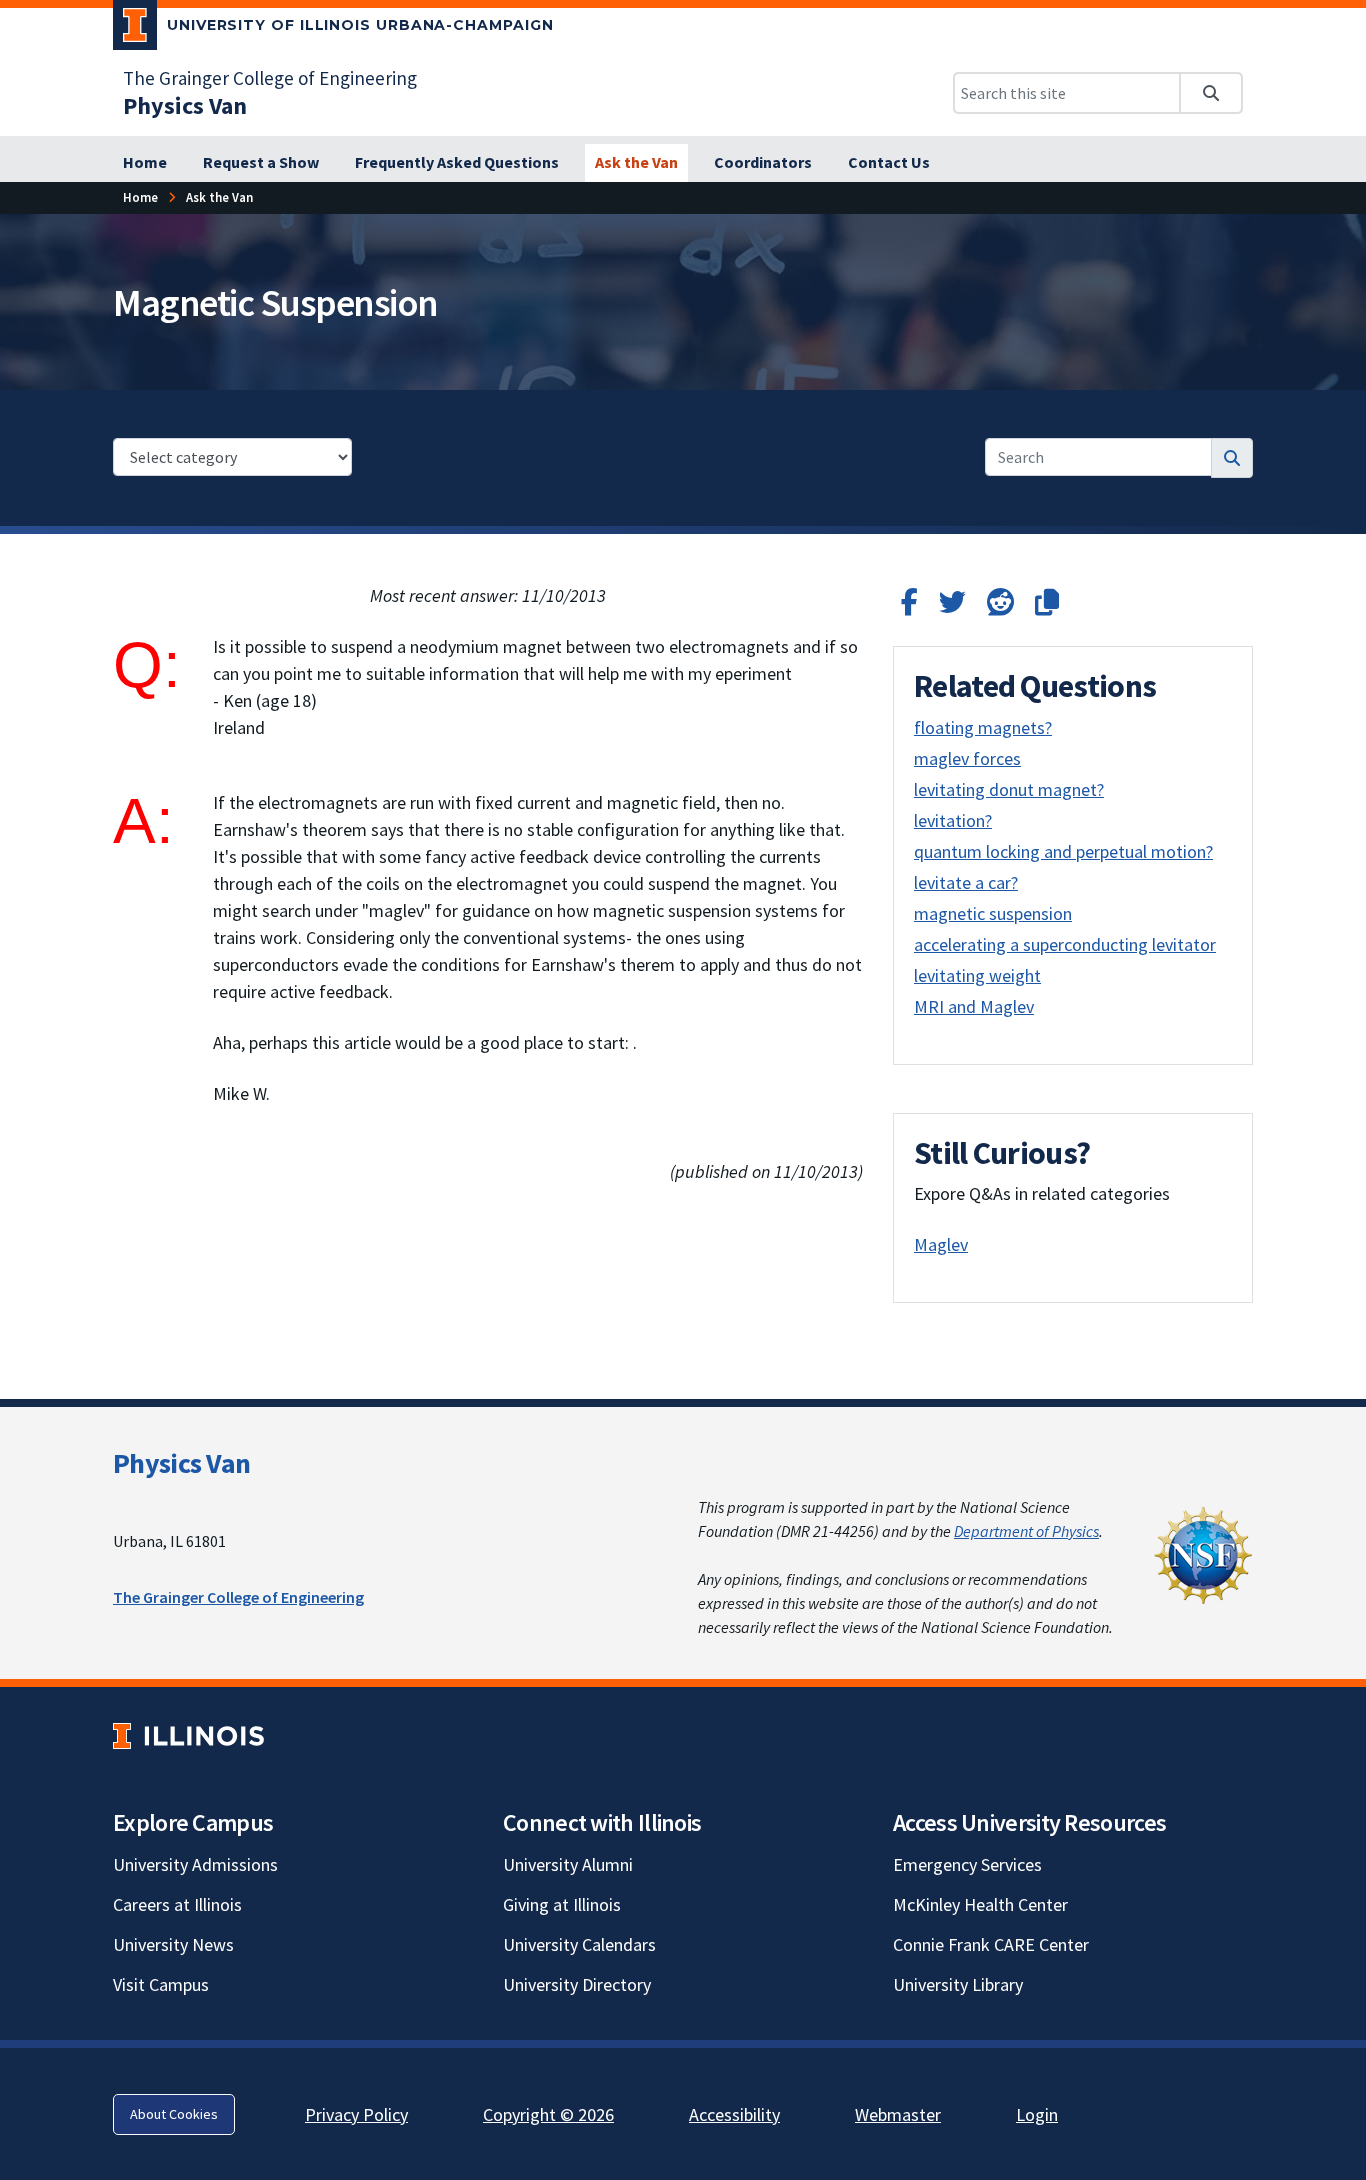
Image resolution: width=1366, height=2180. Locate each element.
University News (173, 1944)
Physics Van (181, 1463)
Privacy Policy (356, 2114)
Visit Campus (161, 1984)
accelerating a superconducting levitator (1065, 944)
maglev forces (967, 758)
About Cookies (174, 2114)
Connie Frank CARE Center (991, 1944)
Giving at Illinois (562, 1904)
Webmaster (898, 2114)
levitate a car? (966, 882)
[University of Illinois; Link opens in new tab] (188, 1735)
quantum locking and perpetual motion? (1063, 851)
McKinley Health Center (980, 1904)
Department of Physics (1026, 1531)
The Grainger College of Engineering (270, 78)
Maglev (941, 1244)
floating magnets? (983, 727)
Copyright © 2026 (548, 2114)
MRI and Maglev (974, 1006)
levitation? (953, 820)
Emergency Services (967, 1864)
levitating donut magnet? (1009, 789)
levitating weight (977, 975)
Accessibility (734, 2114)
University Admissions (195, 1864)
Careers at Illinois (177, 1904)
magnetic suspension (993, 913)
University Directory (577, 1984)
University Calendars (579, 1944)
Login (1037, 2114)
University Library (958, 1984)
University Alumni (568, 1864)
